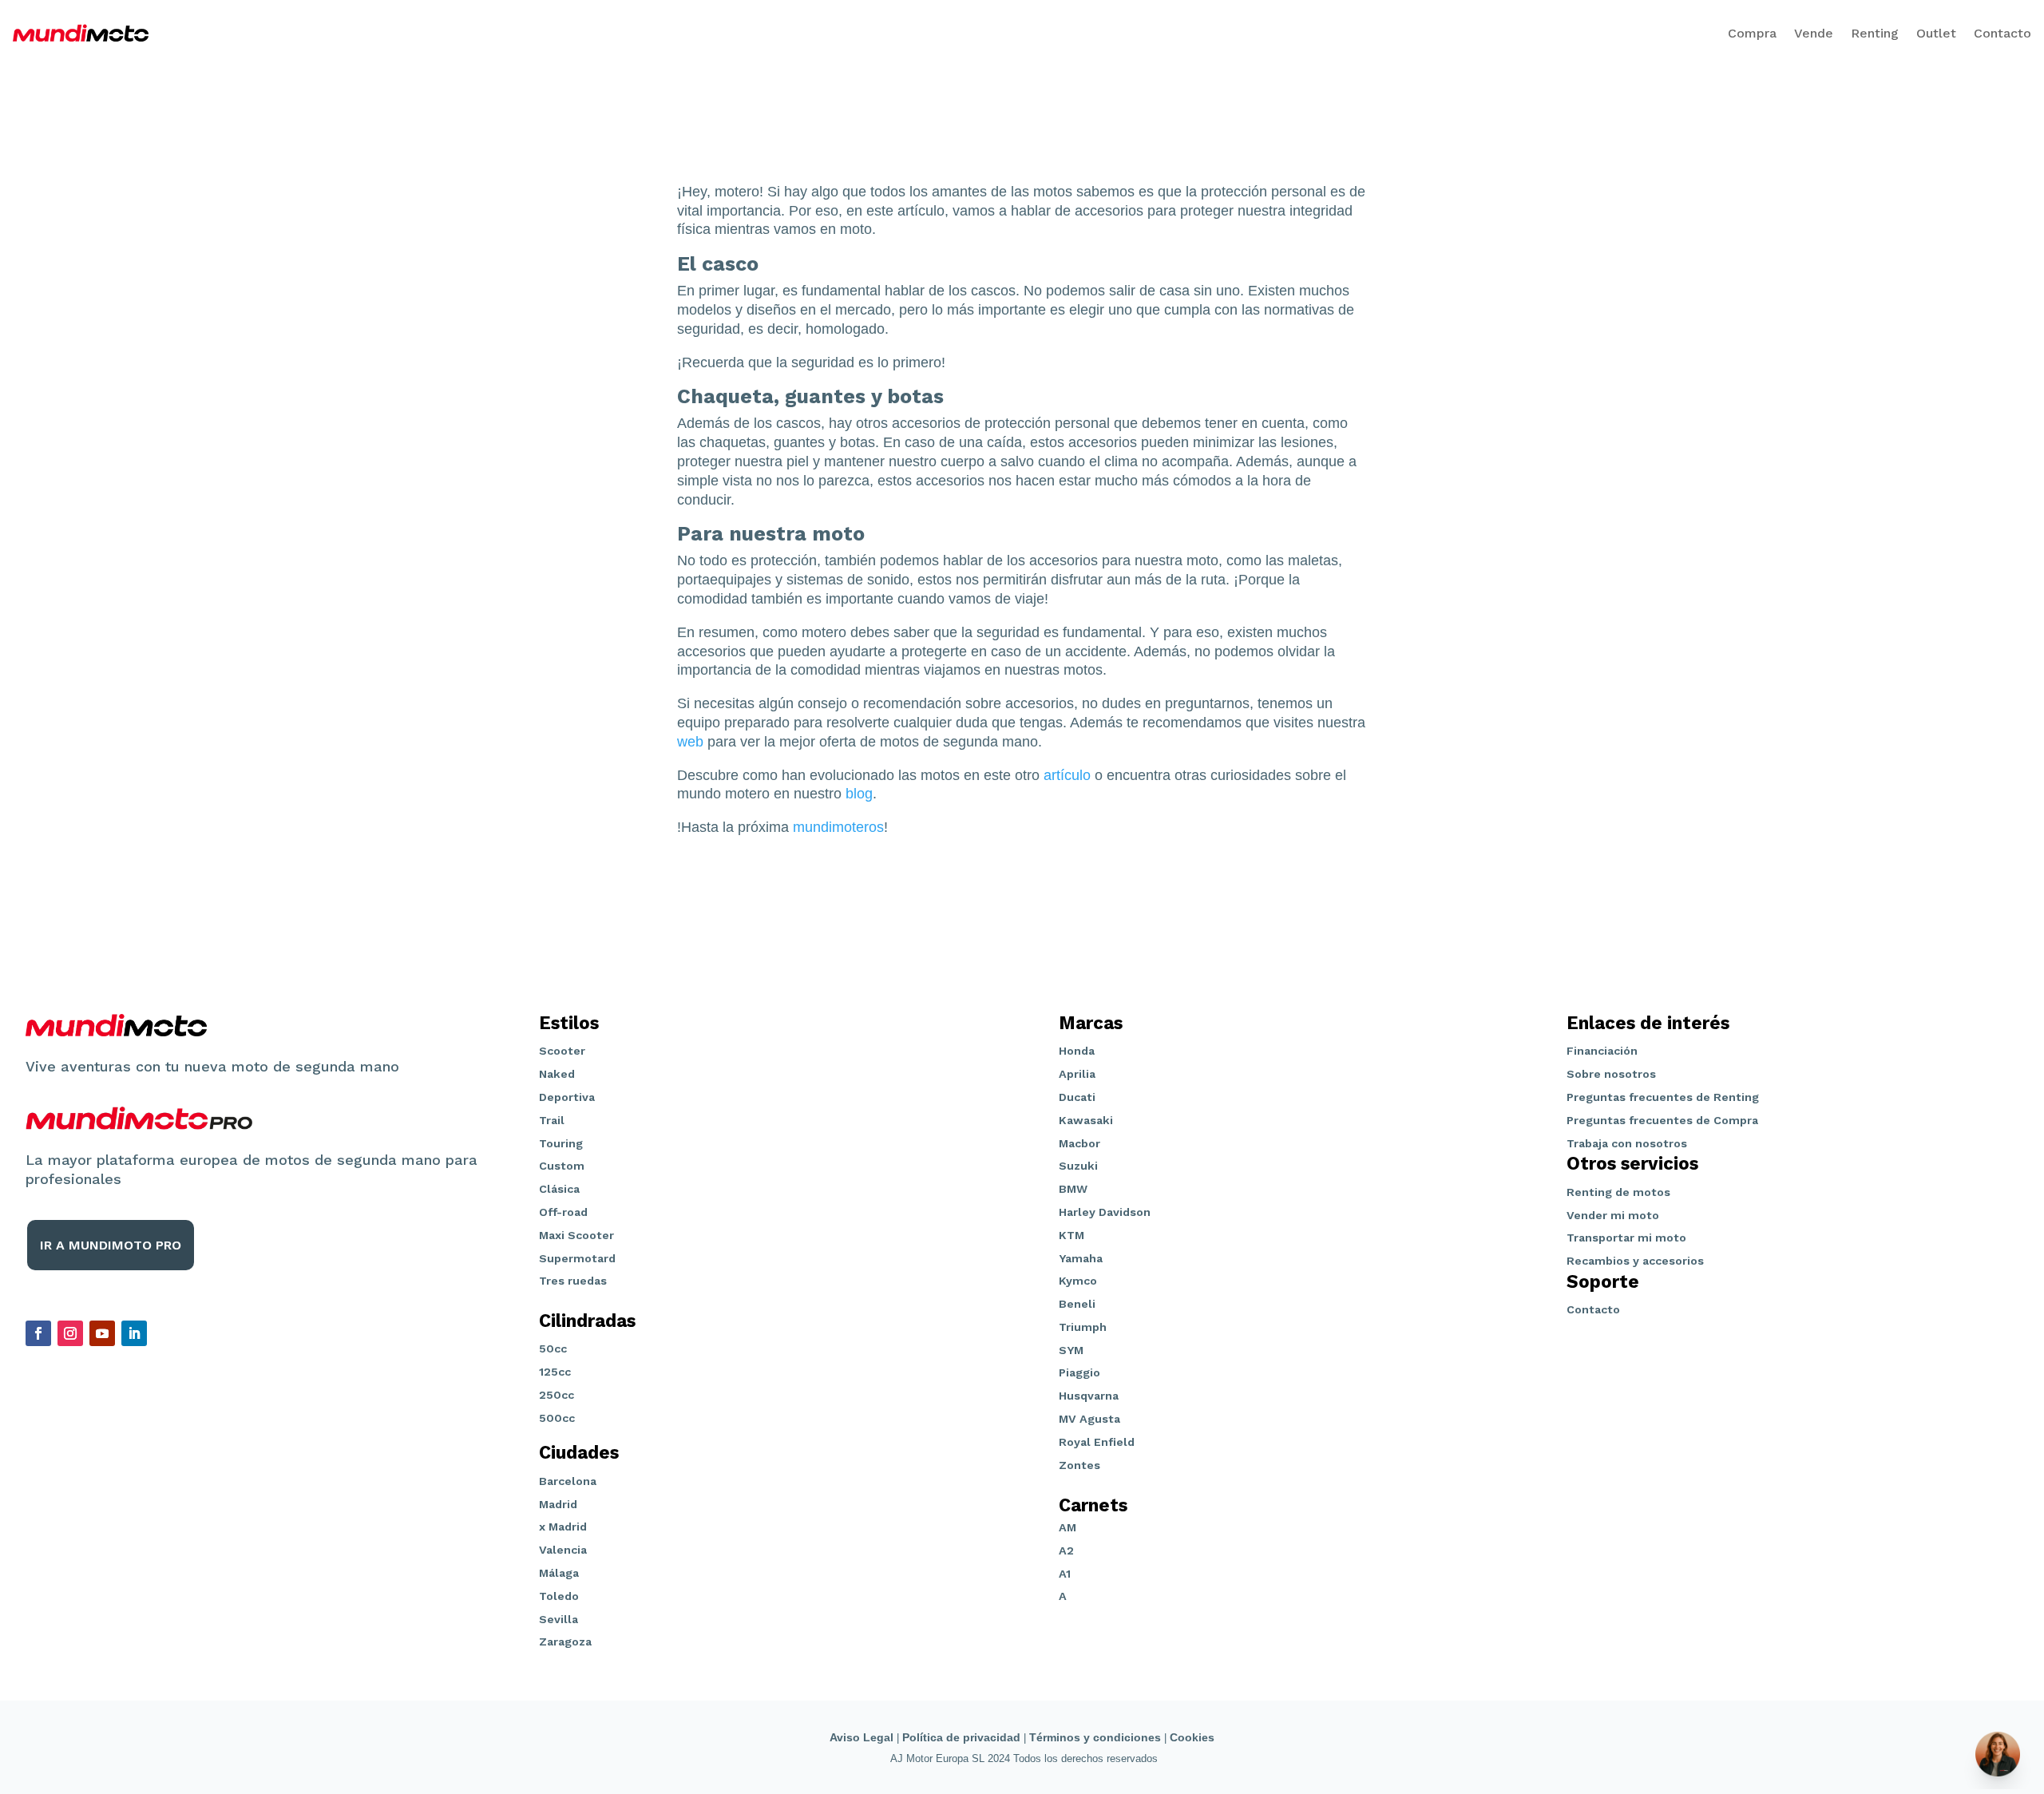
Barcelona (568, 1481)
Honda (1077, 1051)
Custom (562, 1166)
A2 (1066, 1550)
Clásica (559, 1189)
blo (855, 794)
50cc (553, 1348)
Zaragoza (565, 1642)
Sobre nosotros (1611, 1074)
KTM (1072, 1235)
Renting (1875, 33)
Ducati (1077, 1097)
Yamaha (1081, 1258)
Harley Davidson (1105, 1212)
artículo (1067, 775)
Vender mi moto (1613, 1215)
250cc (557, 1395)
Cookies (1192, 1737)
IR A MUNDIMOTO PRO (111, 1245)
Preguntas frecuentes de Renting (1663, 1097)
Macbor (1079, 1143)
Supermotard (577, 1258)
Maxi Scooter (576, 1235)
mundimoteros (838, 827)
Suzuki (1078, 1166)
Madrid (558, 1504)
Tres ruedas (573, 1281)
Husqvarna (1089, 1396)
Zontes (1079, 1465)
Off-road (563, 1212)
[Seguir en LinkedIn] (134, 1333)
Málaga (559, 1573)
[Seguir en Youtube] (102, 1333)
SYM (1071, 1350)
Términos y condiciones (1095, 1737)
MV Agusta (1089, 1419)
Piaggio (1079, 1372)
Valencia (563, 1550)
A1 (1065, 1574)
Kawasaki (1086, 1120)
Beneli (1077, 1304)
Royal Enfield (1097, 1442)
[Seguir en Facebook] (38, 1333)
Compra (1752, 33)
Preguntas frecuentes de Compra (1662, 1120)
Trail (552, 1120)
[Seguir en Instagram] (70, 1333)
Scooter (562, 1051)
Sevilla (559, 1619)
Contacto (2002, 33)
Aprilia (1077, 1074)
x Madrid (563, 1527)
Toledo (559, 1596)
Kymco (1078, 1281)
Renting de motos (1618, 1192)
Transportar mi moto (1626, 1238)
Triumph (1083, 1327)
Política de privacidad (961, 1737)
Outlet (1936, 33)
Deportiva (567, 1097)
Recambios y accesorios (1635, 1261)
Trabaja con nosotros (1627, 1143)
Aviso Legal (862, 1737)
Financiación (1602, 1051)
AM (1068, 1527)
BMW (1073, 1189)
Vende (1814, 33)
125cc (555, 1372)
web (690, 742)
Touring (561, 1143)
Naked (557, 1074)
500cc (557, 1418)
